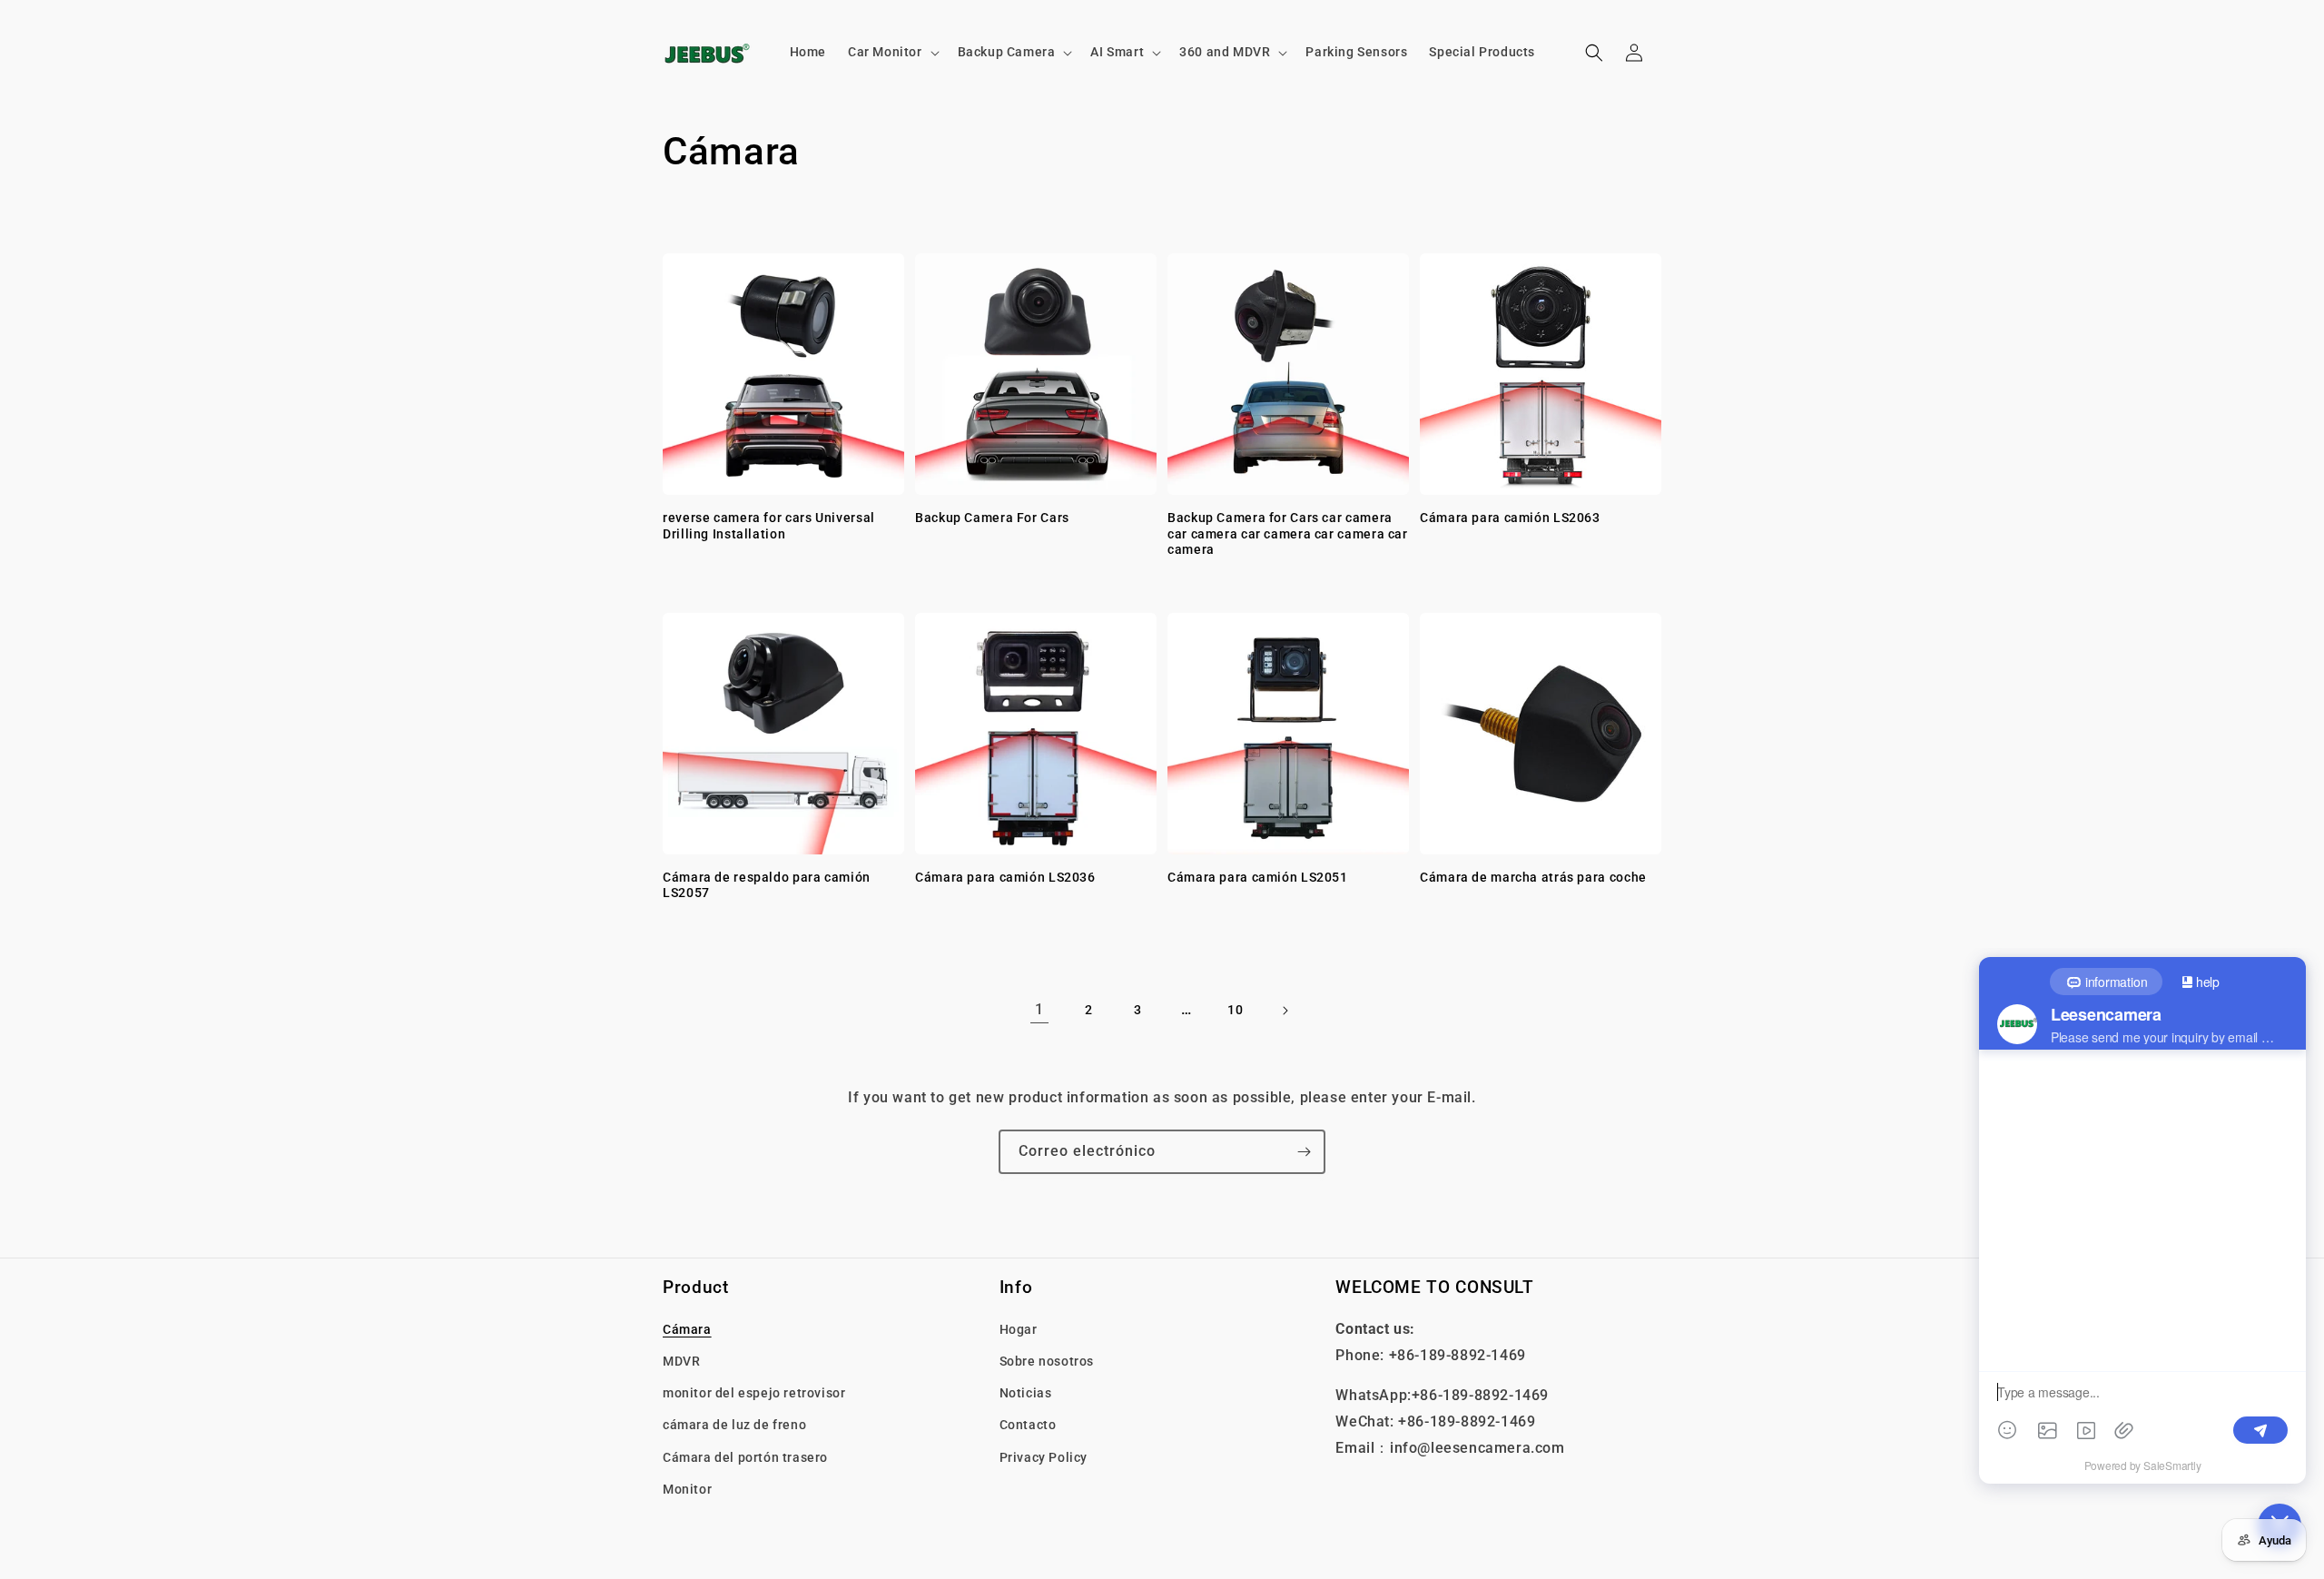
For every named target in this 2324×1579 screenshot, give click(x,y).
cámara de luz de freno (734, 1425)
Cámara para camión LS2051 (1258, 877)
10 (1235, 1010)
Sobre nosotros (1047, 1361)
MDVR (681, 1361)
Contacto (1028, 1425)
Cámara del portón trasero (745, 1457)
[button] (892, 52)
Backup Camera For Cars (992, 518)
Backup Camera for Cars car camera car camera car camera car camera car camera (1288, 533)
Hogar (1019, 1329)
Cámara (687, 1329)
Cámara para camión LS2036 (1005, 877)
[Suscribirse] (1304, 1152)
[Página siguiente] (1285, 1011)
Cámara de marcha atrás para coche (1533, 877)
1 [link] (1039, 1009)
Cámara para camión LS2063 (1510, 518)
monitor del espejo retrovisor (754, 1393)
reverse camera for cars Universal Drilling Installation (769, 526)
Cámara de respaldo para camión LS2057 (767, 885)
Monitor (687, 1489)
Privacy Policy (1044, 1457)
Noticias (1026, 1393)
